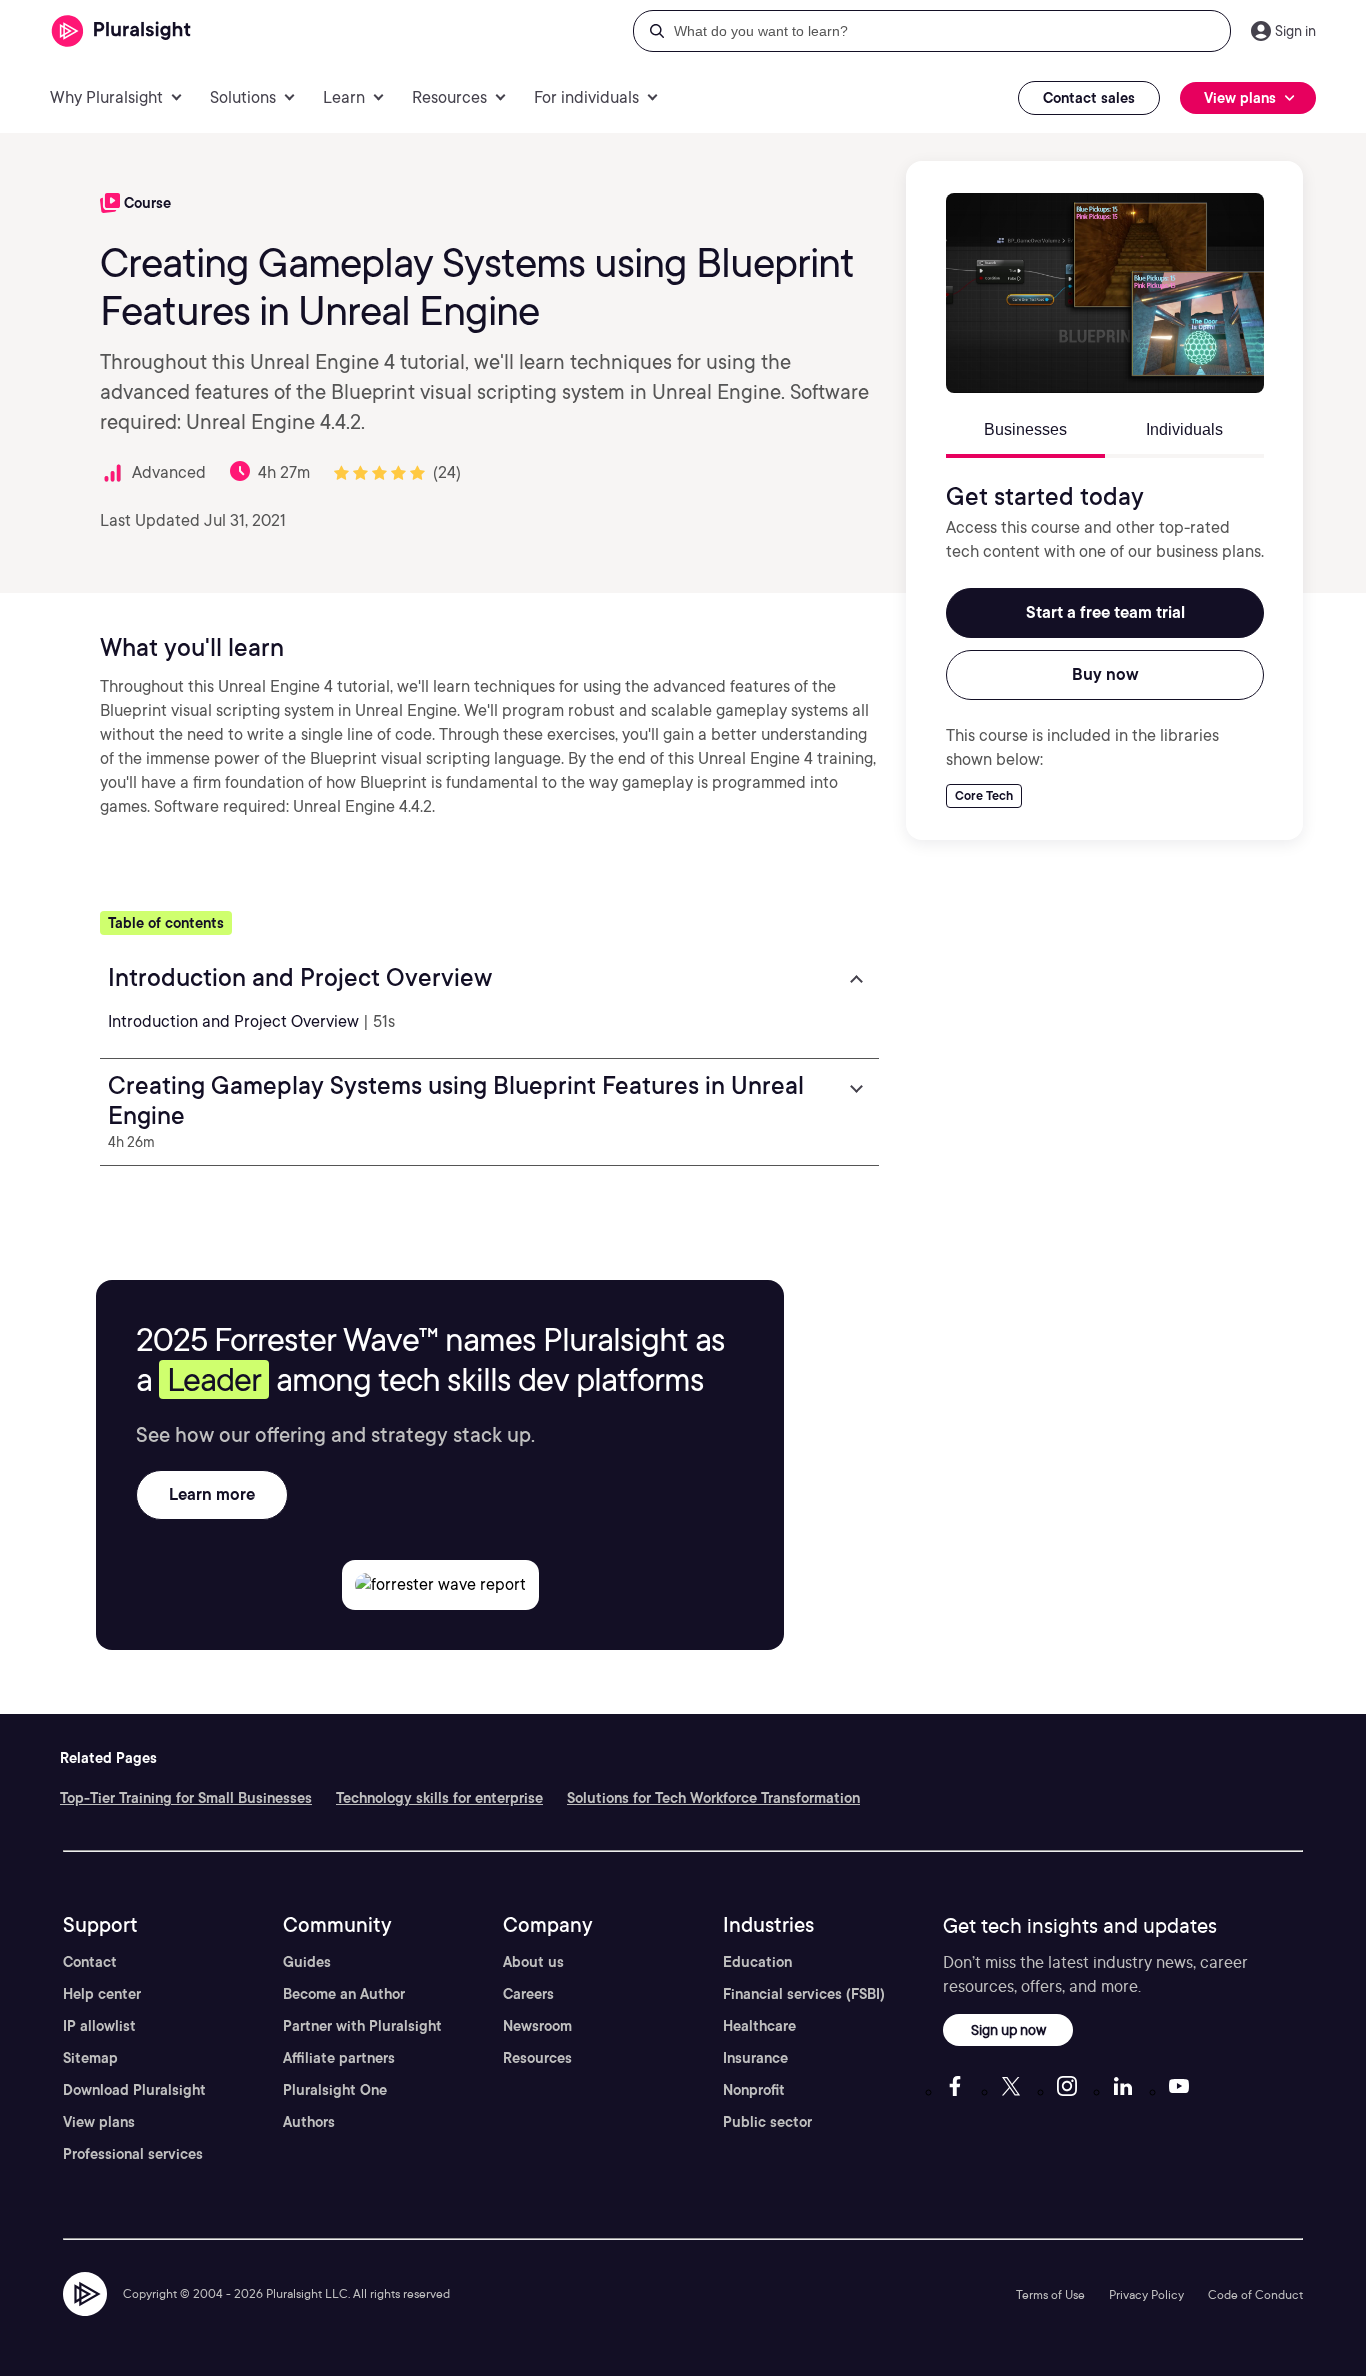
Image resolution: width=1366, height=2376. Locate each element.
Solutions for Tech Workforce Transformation (713, 1798)
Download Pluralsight (134, 2090)
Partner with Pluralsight (362, 2026)
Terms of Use (1050, 2294)
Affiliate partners (339, 2058)
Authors (309, 2122)
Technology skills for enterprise (439, 1798)
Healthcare (759, 2026)
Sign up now (1008, 2029)
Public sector (767, 2122)
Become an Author (344, 1994)
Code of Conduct (1255, 2294)
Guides (307, 1962)
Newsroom (537, 2026)
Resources (537, 2058)
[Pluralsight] (121, 31)
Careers (528, 1994)
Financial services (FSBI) (804, 1994)
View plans (99, 2122)
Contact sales (1089, 98)
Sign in (1295, 31)
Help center (102, 1994)
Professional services (133, 2154)
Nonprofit (754, 2090)
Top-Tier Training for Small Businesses (186, 1798)
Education (757, 1962)
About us (533, 1962)
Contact (90, 1962)
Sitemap (90, 2058)
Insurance (755, 2058)
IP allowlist (99, 2026)
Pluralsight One (335, 2090)
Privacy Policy (1146, 2294)
